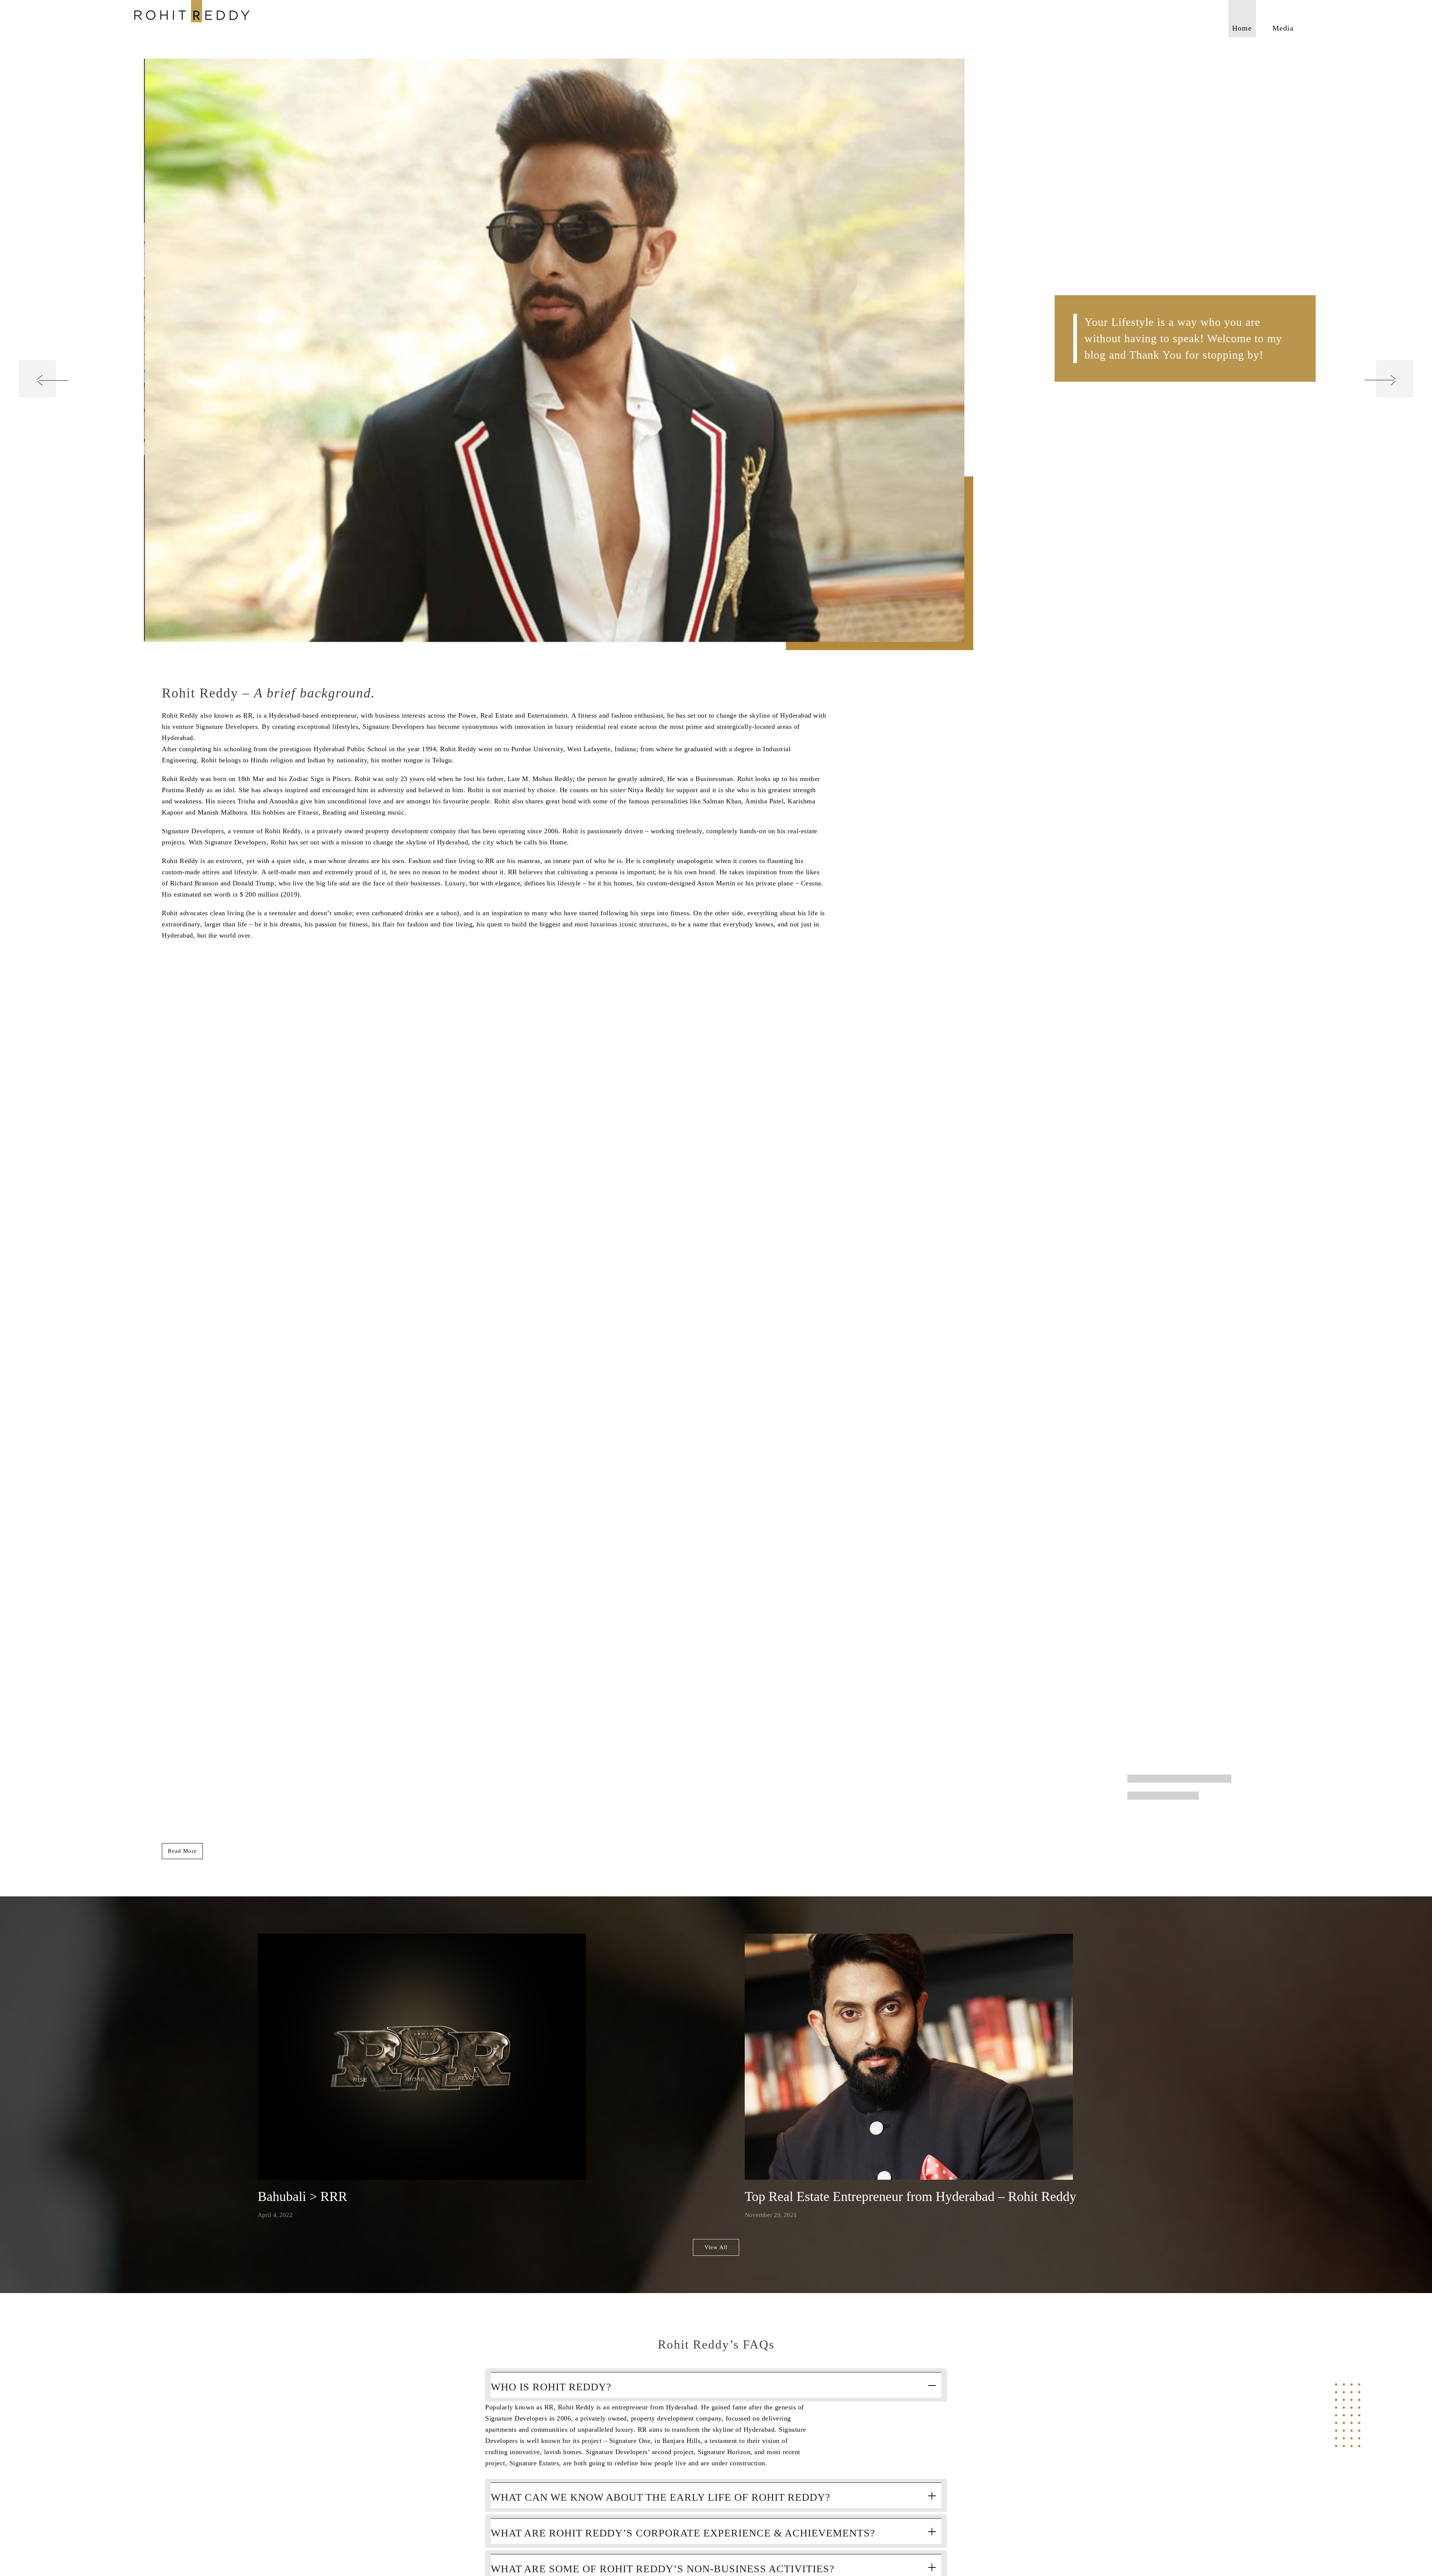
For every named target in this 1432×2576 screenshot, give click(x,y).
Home (1242, 28)
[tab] (716, 2385)
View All (716, 2247)
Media (1283, 28)
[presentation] (37, 379)
